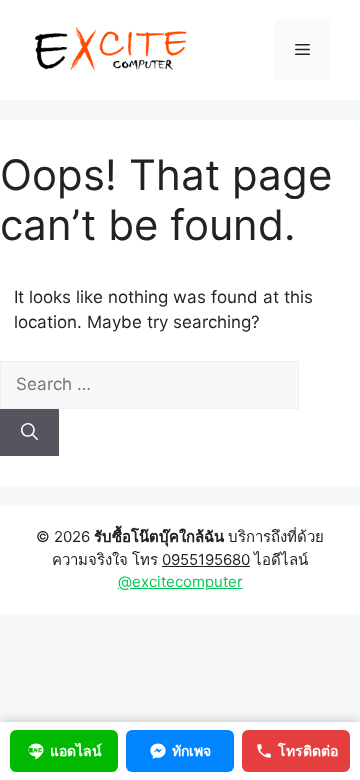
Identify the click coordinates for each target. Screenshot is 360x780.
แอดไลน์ (76, 750)
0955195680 (206, 559)
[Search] (29, 433)
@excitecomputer (180, 581)
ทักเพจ (191, 750)
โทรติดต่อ (308, 750)
